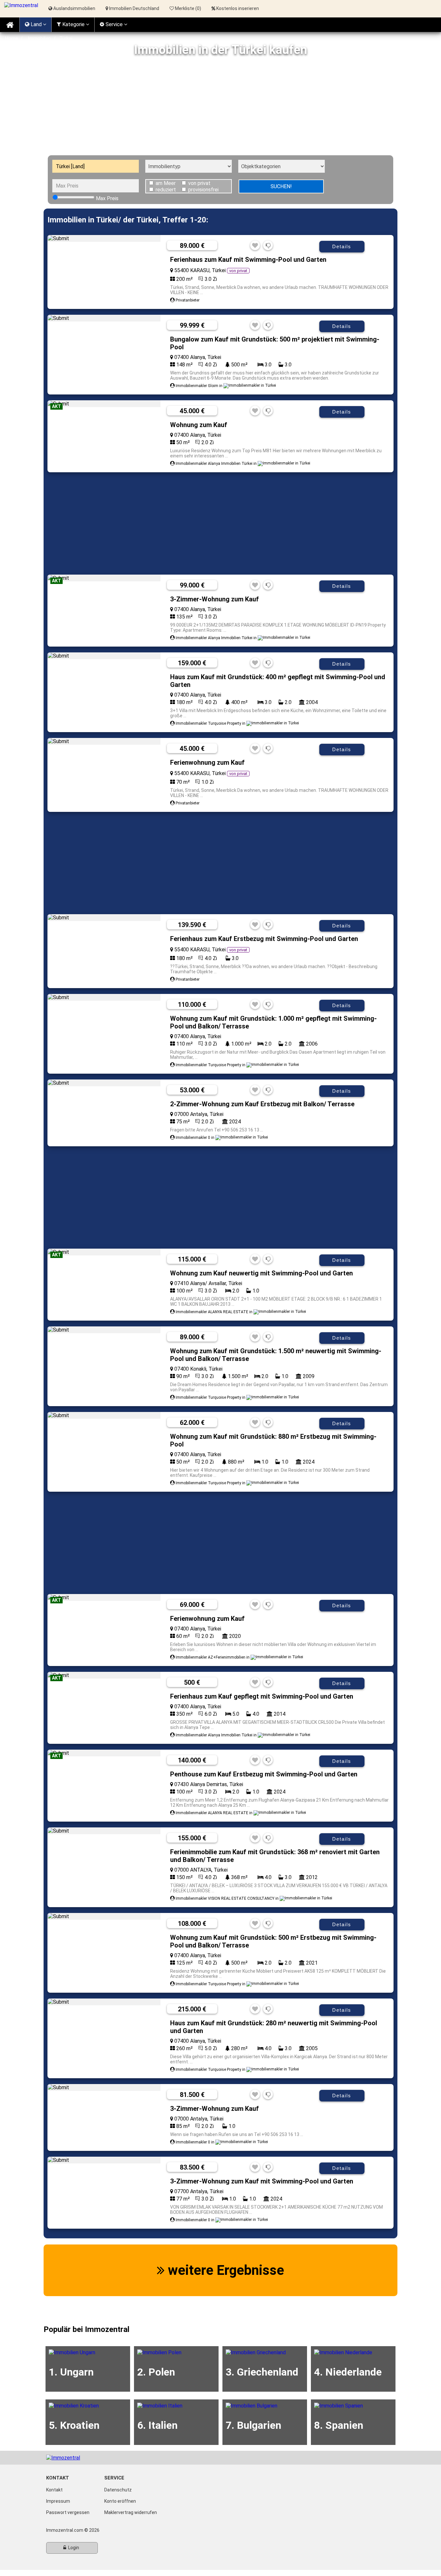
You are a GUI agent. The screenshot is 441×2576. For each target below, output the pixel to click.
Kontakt (54, 2490)
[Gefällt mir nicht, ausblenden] (268, 246)
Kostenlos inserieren (238, 8)
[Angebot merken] (255, 246)
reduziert (166, 190)
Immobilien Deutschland (134, 8)
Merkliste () (188, 8)
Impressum (58, 2501)
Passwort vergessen (68, 2512)
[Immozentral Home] (10, 25)
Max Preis (107, 198)
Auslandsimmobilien (74, 8)
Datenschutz (118, 2490)
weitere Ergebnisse (224, 2270)
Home (12, 38)
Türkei (66, 38)
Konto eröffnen (120, 2501)
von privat (199, 183)
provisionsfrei (203, 190)
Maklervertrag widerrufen (131, 2512)
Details (342, 246)
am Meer (166, 183)
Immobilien (39, 38)
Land (36, 24)
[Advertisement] (221, 107)
